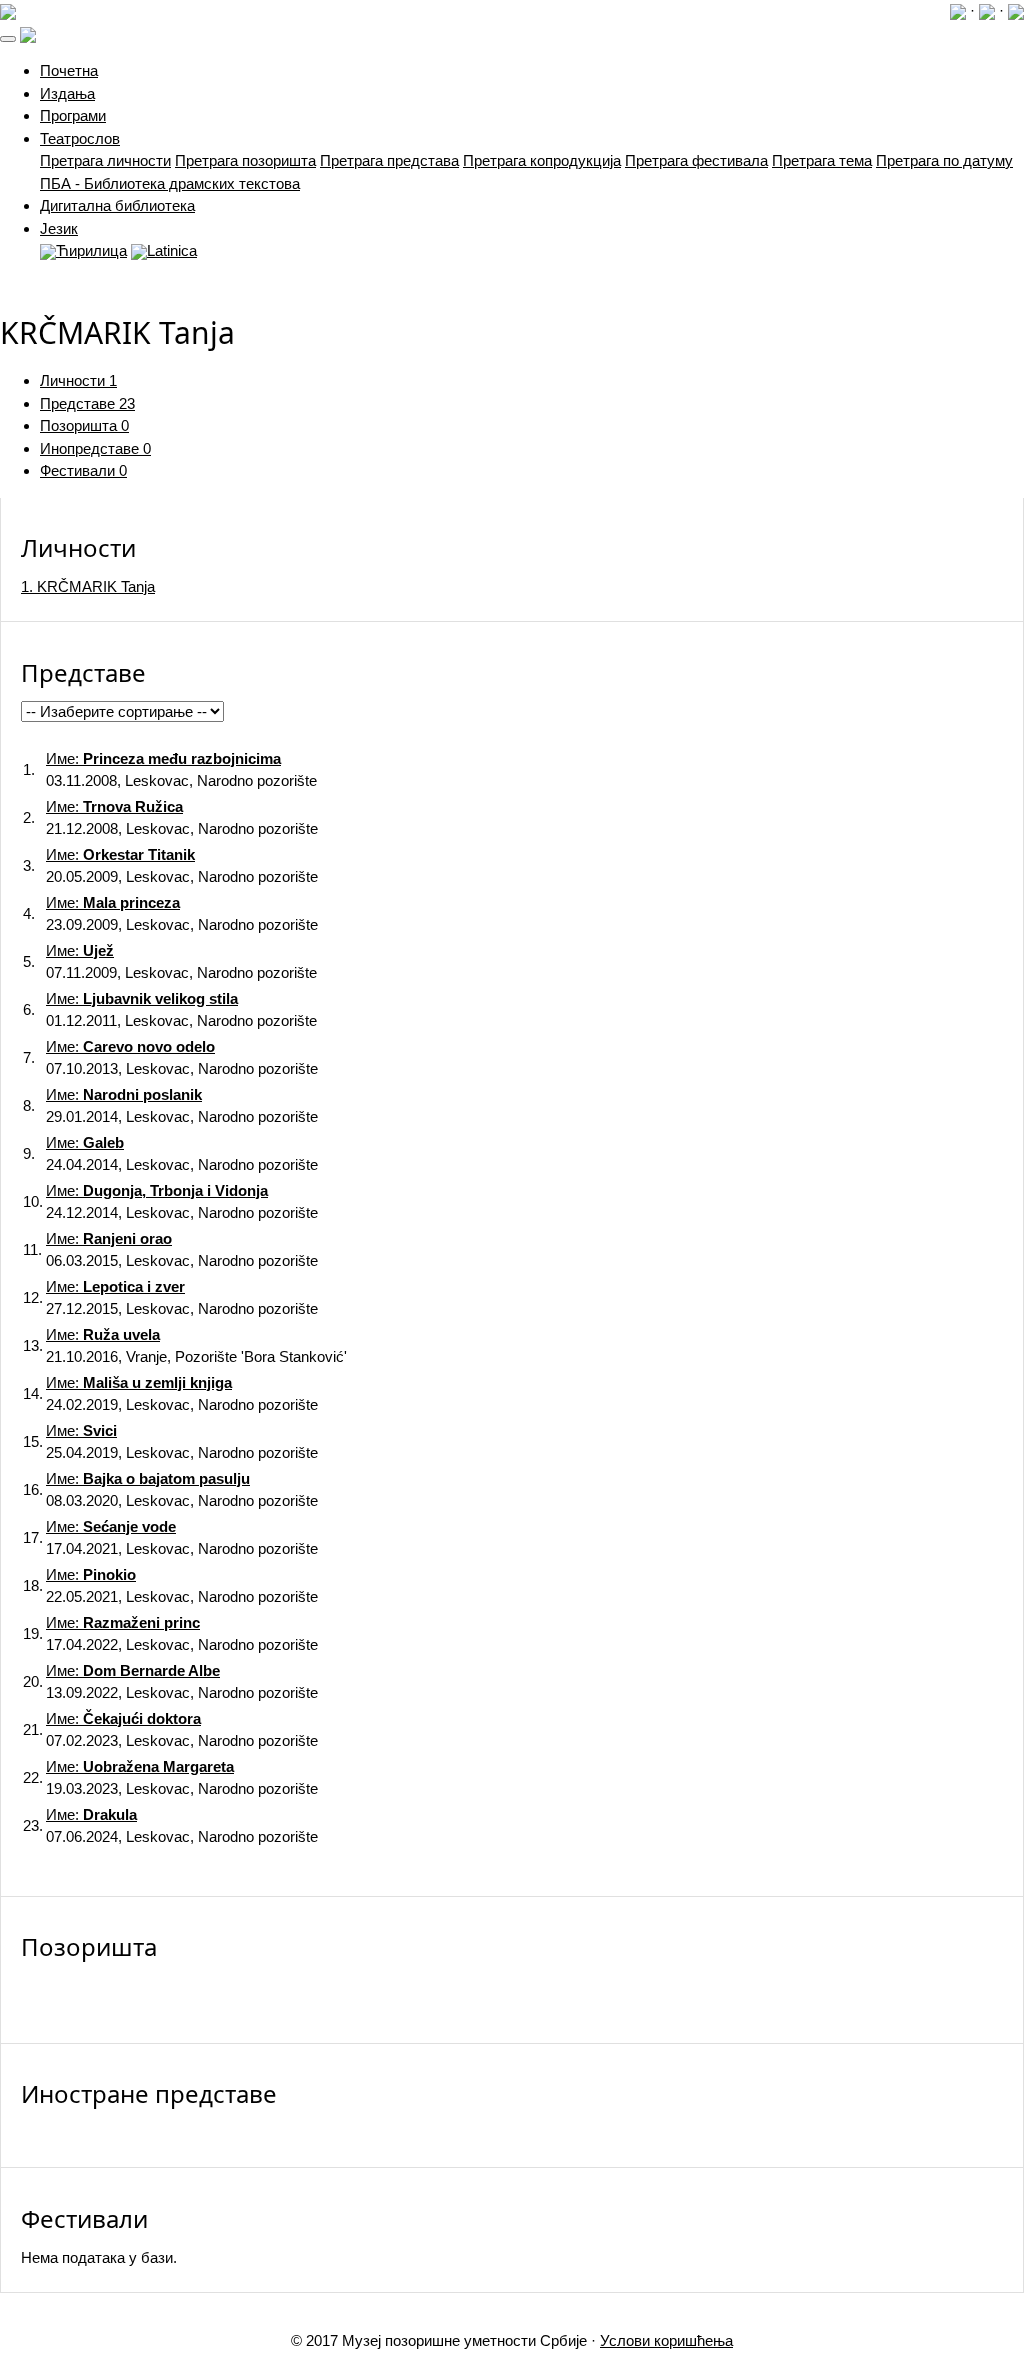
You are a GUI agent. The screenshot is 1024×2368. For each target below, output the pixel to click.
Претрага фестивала (696, 160)
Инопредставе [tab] (95, 448)
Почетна (69, 70)
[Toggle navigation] (8, 39)
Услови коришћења (666, 2340)
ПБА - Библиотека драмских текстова (170, 183)
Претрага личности (105, 160)
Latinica (172, 250)
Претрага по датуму (944, 160)
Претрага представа (389, 160)
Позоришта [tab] (84, 425)
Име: (163, 758)
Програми (73, 115)
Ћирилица (91, 250)
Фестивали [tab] (83, 470)
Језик (59, 228)
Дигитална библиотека (117, 205)
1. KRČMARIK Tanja (88, 586)
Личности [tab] (78, 380)
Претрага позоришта (245, 160)
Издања (67, 93)
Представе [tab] (87, 403)
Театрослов (80, 138)
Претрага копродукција (542, 160)
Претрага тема (822, 160)
